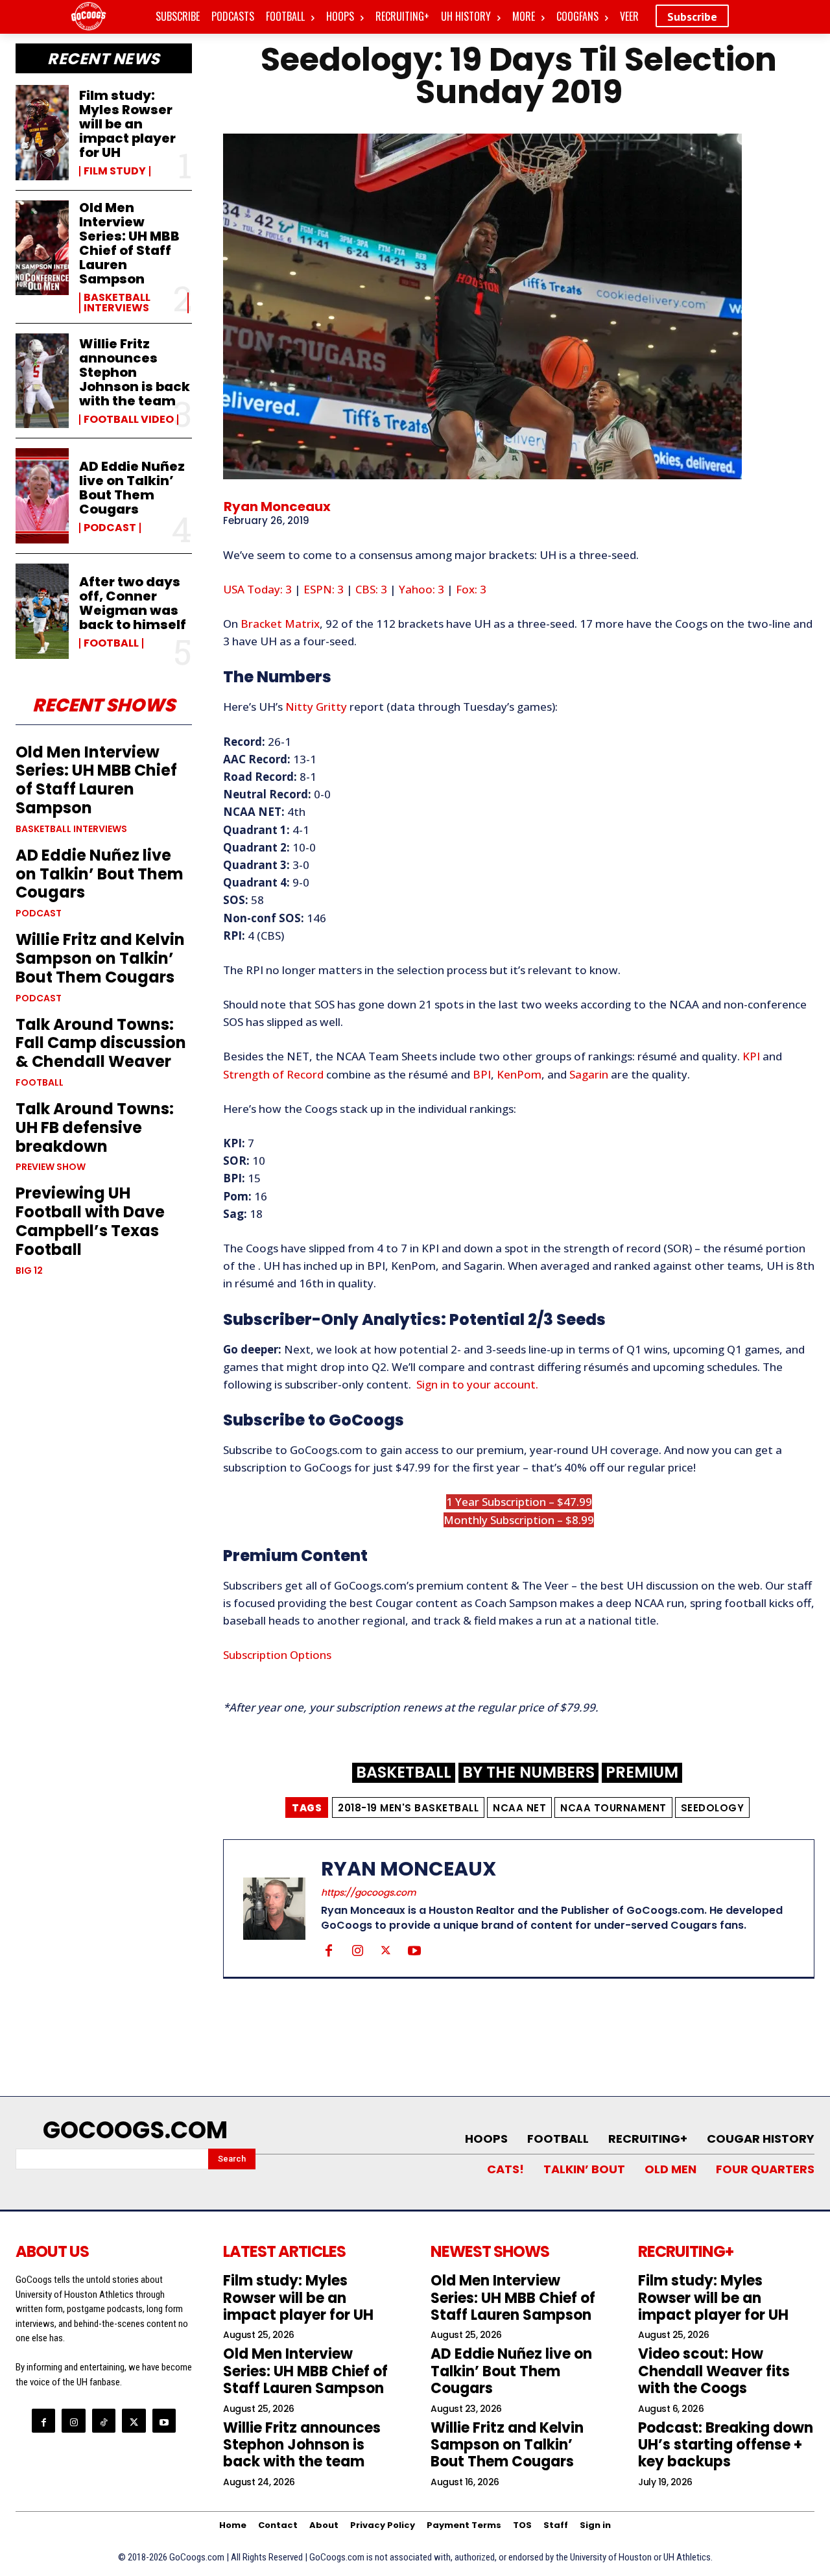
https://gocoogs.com (369, 1892)
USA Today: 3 (257, 589)
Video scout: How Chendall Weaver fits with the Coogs (714, 2371)
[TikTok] (104, 2420)
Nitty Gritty (316, 707)
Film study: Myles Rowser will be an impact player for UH (127, 124)
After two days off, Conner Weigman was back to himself (133, 603)
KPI (751, 1056)
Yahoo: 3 (421, 589)
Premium (642, 1773)
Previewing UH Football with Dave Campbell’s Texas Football (90, 1221)
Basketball (404, 1773)
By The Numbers (528, 1773)
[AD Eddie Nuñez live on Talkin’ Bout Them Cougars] (42, 496)
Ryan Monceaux (277, 507)
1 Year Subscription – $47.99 (519, 1502)
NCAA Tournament (613, 1808)
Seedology (713, 1808)
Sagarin (589, 1074)
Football (111, 643)
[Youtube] (414, 1950)
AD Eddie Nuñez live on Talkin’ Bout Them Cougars (132, 488)
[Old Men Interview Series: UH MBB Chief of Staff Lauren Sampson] (42, 248)
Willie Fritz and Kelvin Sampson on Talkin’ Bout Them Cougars (100, 958)
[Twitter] (386, 1950)
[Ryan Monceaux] (282, 1908)
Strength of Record (273, 1074)
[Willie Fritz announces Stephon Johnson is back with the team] (42, 381)
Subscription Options (277, 1655)
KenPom (519, 1074)
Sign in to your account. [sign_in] (477, 1384)
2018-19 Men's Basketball (408, 1808)
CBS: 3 (371, 589)
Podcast (110, 528)
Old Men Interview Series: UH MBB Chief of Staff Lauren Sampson (129, 243)
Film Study (115, 171)
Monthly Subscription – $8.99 (519, 1520)
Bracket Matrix (280, 624)
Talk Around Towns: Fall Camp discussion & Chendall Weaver (101, 1043)
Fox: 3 (471, 589)
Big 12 (29, 1270)
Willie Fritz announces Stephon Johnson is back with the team (135, 372)
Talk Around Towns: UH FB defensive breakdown (95, 1127)
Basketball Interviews (117, 303)
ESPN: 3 (324, 589)
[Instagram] (357, 1950)
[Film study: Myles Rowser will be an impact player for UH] (42, 133)
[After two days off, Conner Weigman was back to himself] (42, 611)
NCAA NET (519, 1808)
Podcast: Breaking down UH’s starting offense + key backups (726, 2445)
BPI (482, 1074)
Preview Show (51, 1167)
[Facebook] (329, 1950)
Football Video (129, 420)
